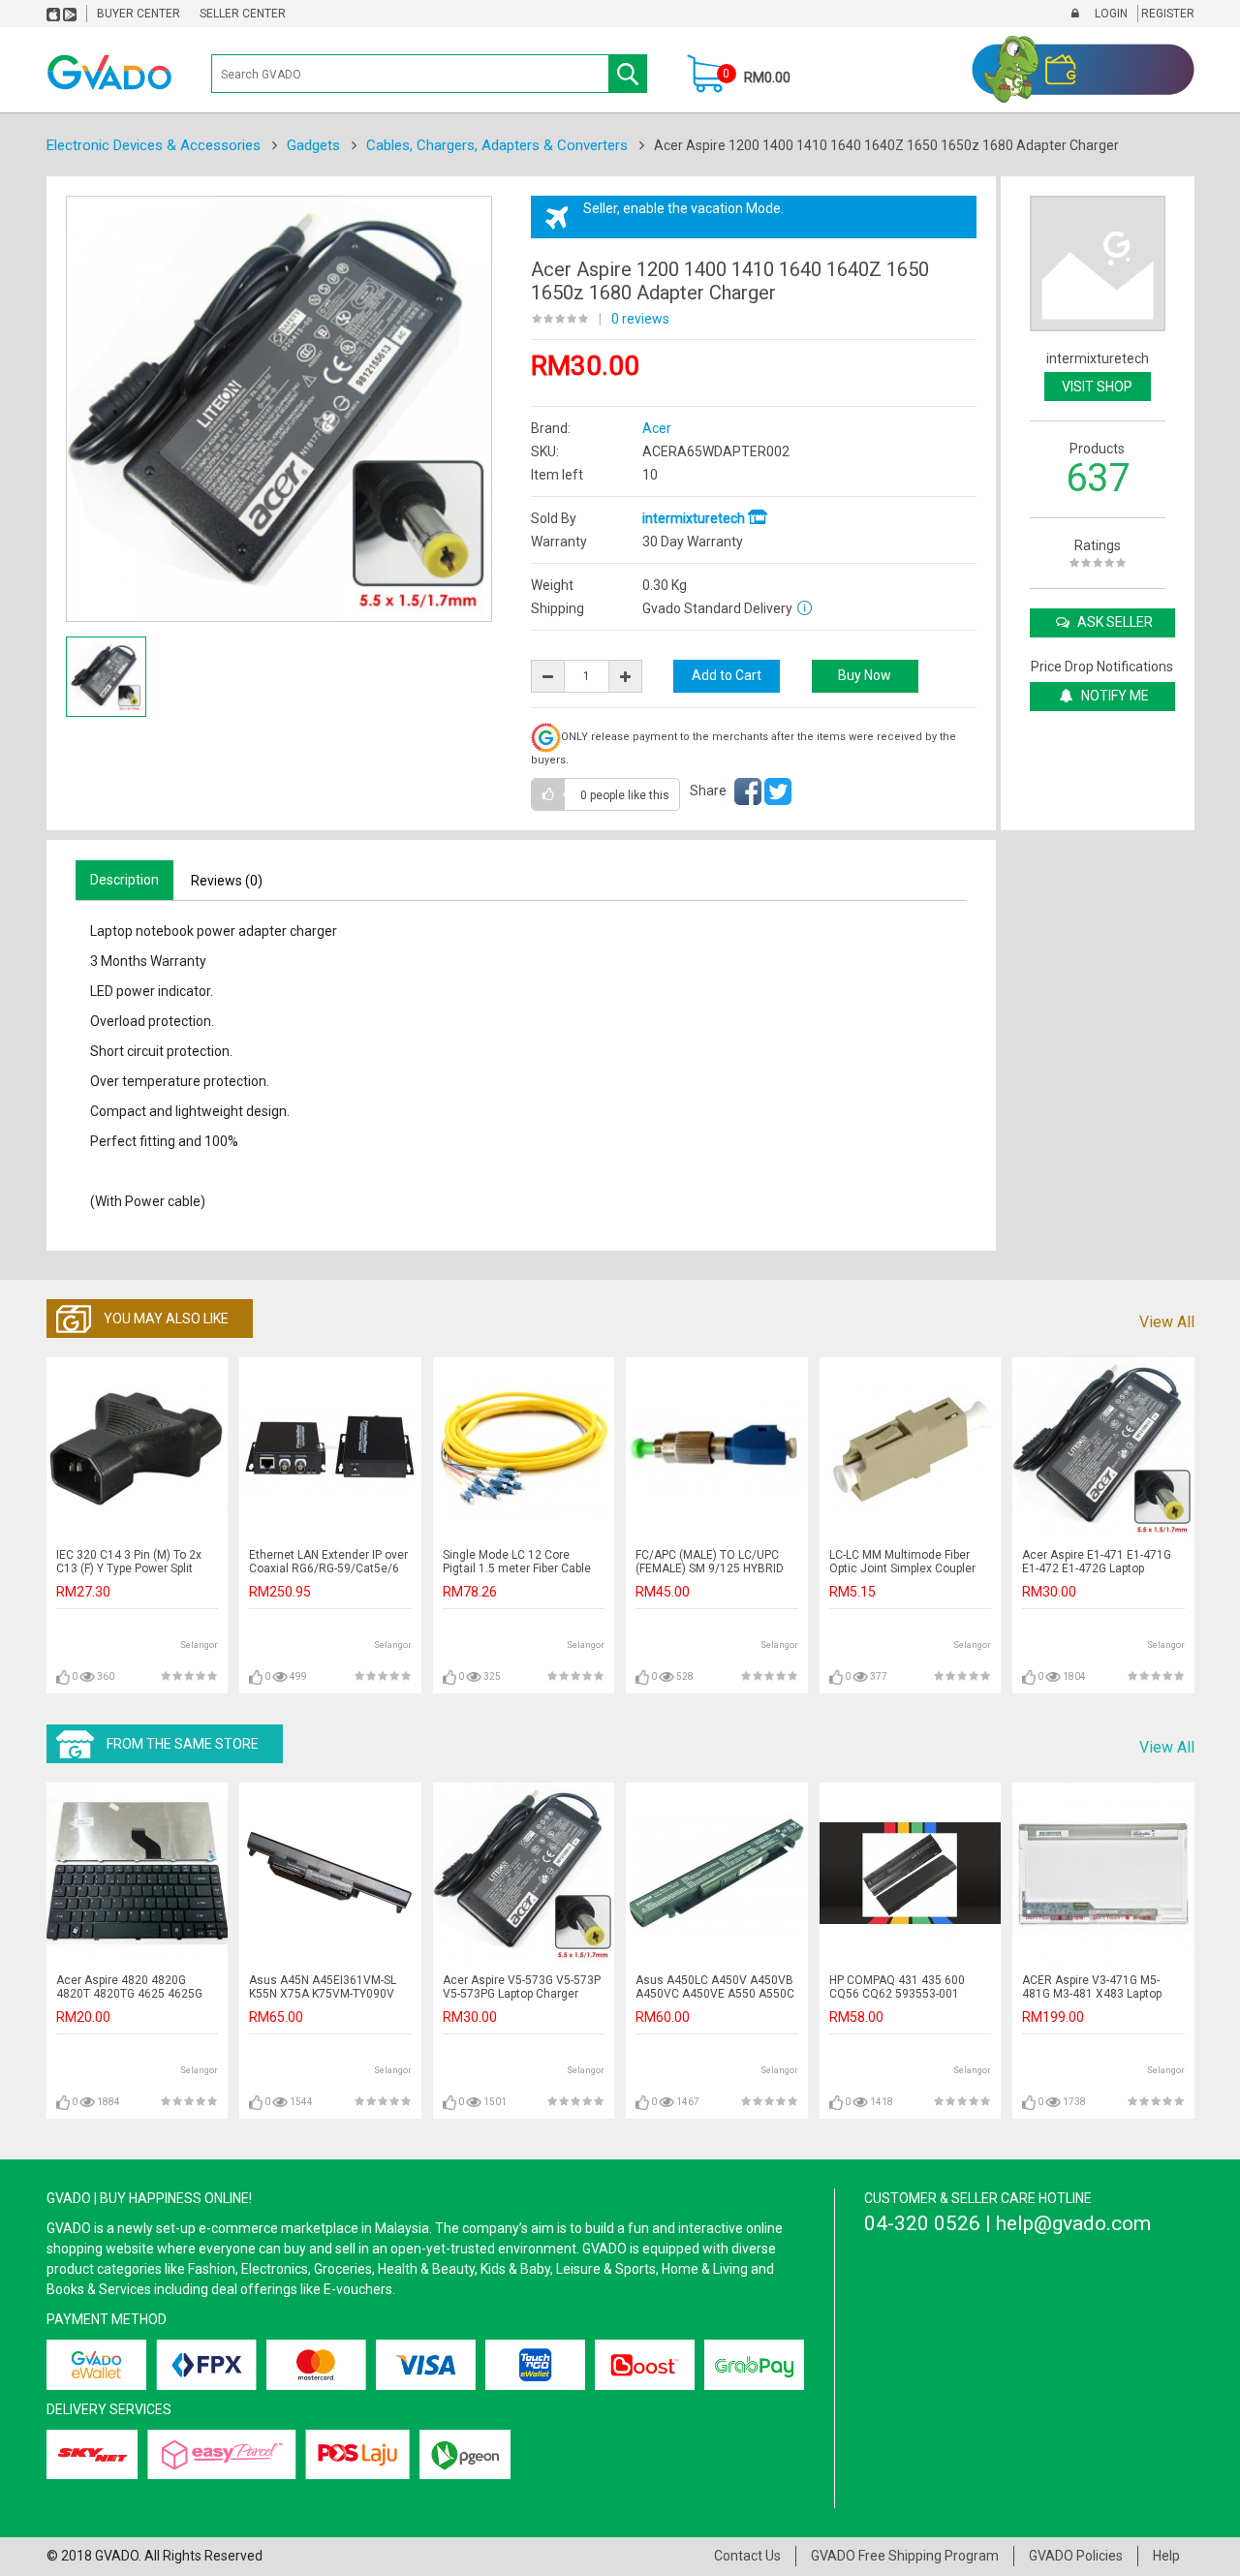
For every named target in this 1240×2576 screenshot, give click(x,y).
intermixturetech (695, 518)
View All (1167, 1322)
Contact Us (747, 2556)
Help (1166, 2556)
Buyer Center (139, 14)
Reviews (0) (227, 881)
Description (124, 880)
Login (1110, 14)
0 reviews (640, 319)
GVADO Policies (1076, 2556)
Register (1166, 14)
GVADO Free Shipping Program (905, 2556)
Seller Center (243, 14)
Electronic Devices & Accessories (154, 145)
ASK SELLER (1114, 622)
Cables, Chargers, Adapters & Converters (497, 145)
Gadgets (313, 145)
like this (625, 795)
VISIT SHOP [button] (1097, 387)
